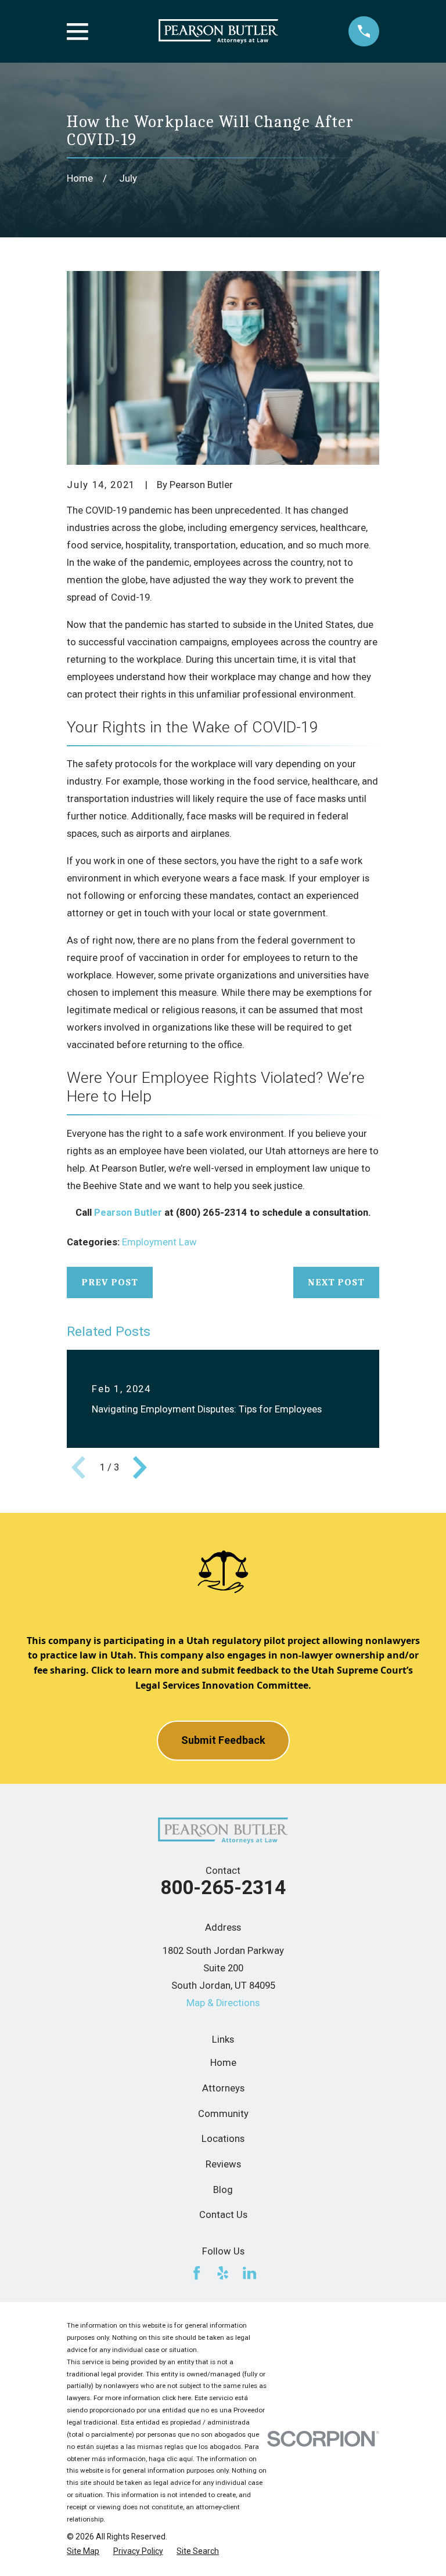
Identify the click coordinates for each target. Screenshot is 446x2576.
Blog (223, 2190)
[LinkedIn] (249, 2273)
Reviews (223, 2164)
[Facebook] (197, 2273)
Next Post (336, 1282)
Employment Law (159, 1242)
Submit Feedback (223, 1740)
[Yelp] (223, 2273)
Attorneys (223, 2088)
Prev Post (110, 1282)
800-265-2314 (223, 1887)
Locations (223, 2139)
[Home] (218, 32)
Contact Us (223, 2215)
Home (223, 2063)
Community (223, 2114)
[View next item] (140, 1468)
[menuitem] (83, 2551)
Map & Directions (223, 2003)
